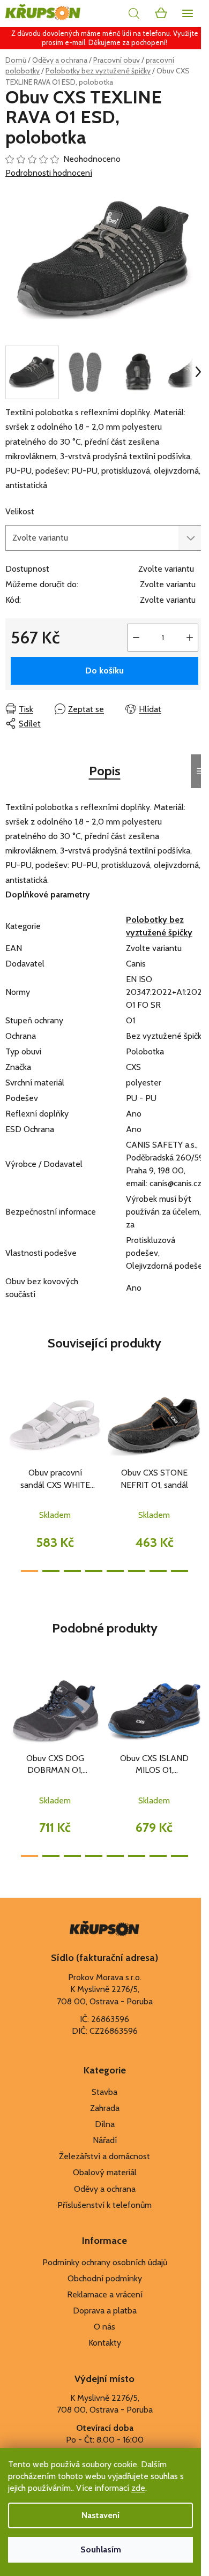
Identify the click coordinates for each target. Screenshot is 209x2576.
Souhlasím (101, 2549)
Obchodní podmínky (105, 2278)
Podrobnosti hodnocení (49, 173)
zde (138, 2488)
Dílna (105, 2124)
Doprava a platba (105, 2311)
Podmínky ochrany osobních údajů (105, 2262)
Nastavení (100, 2515)
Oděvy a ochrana (105, 2189)
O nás (104, 2327)
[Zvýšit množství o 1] (190, 638)
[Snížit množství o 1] (136, 638)
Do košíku (104, 671)
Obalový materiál (105, 2172)
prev (11, 1427)
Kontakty (105, 2343)
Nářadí (105, 2140)
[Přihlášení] (110, 13)
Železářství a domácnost (104, 2156)
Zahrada (105, 2108)
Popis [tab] (105, 771)
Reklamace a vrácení (105, 2294)
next (198, 1427)
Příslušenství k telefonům (104, 2205)
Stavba (104, 2092)
